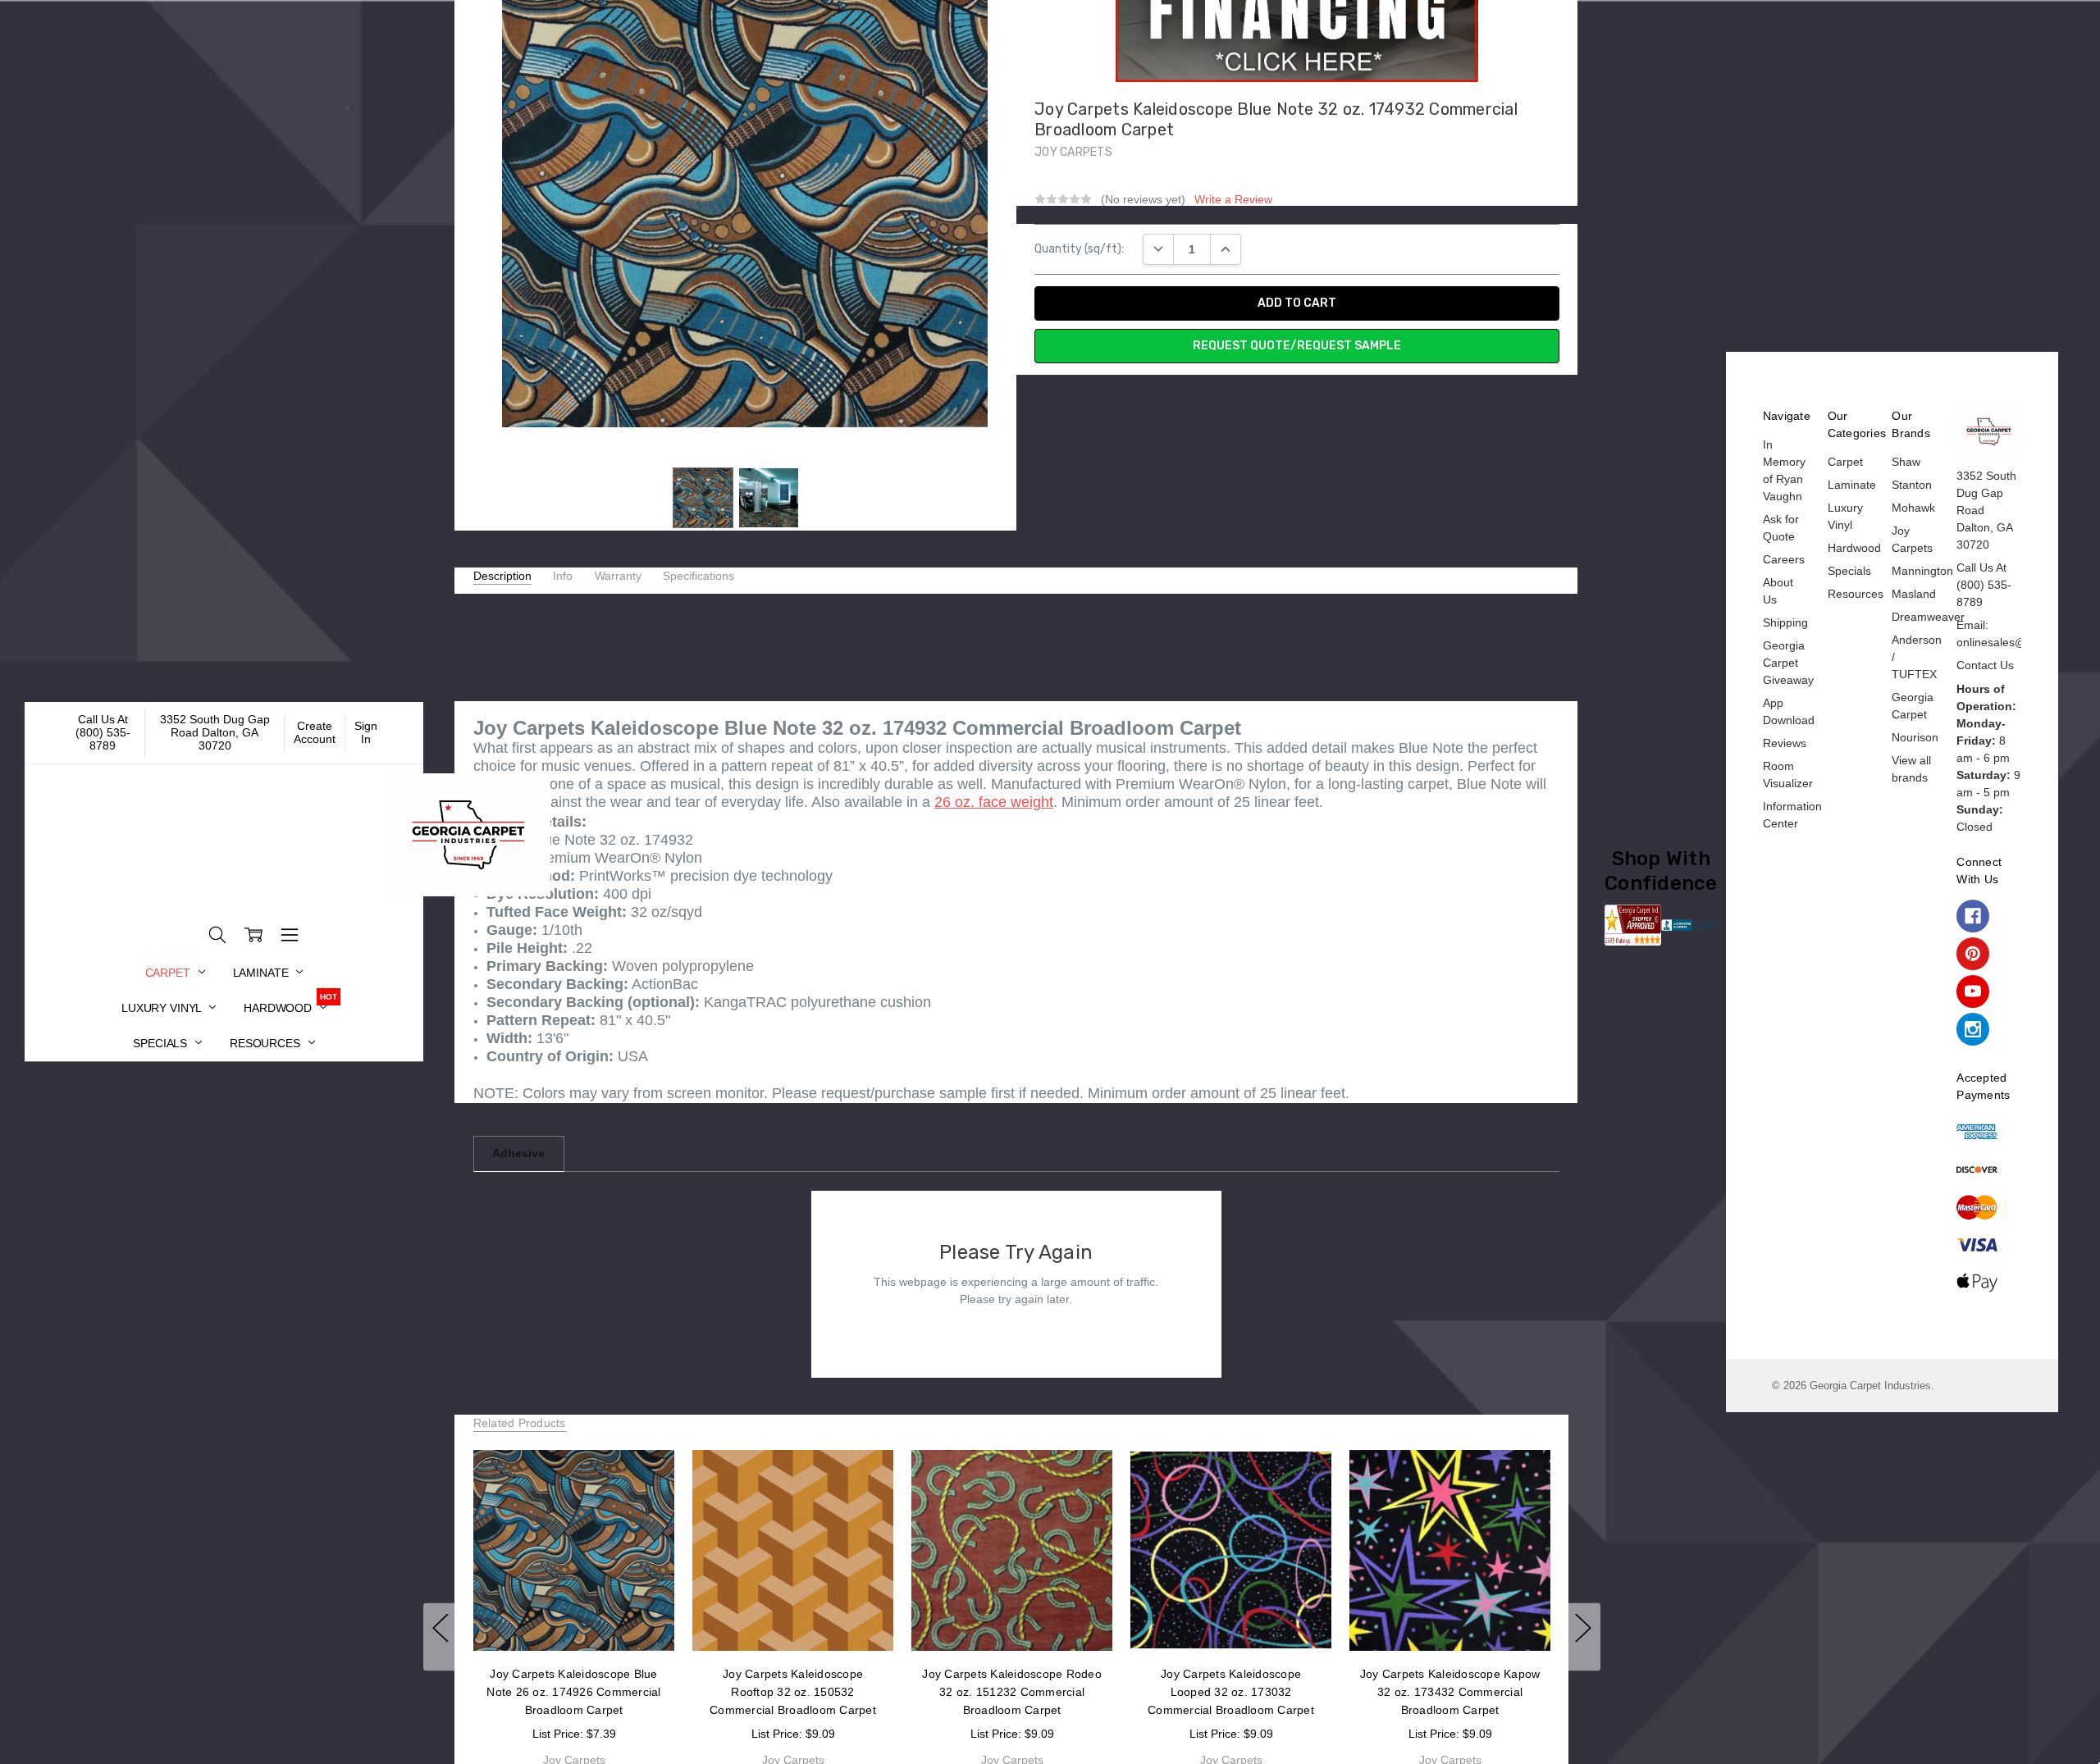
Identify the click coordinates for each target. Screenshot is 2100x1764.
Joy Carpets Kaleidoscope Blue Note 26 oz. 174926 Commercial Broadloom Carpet (573, 1692)
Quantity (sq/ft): (1079, 249)
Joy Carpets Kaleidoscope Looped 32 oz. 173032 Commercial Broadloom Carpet (1231, 1692)
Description (502, 576)
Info (563, 576)
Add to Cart (573, 1616)
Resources (267, 1043)
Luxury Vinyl (163, 1008)
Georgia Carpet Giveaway (1788, 663)
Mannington (1922, 571)
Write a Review (1233, 199)
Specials (162, 1043)
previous (441, 1636)
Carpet (169, 973)
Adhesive (518, 1153)
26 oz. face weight (994, 802)
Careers (1784, 559)
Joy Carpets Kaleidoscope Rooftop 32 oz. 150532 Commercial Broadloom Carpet (793, 1692)
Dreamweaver (1928, 617)
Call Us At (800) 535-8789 (103, 732)
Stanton (1912, 485)
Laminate (262, 973)
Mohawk (1913, 508)
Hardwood (279, 1008)
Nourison (1915, 737)
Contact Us (1985, 665)
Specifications (698, 576)
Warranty (618, 576)
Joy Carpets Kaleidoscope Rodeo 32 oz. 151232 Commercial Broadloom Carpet (1012, 1692)
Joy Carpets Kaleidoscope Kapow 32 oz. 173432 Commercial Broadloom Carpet (1449, 1692)
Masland (1914, 594)
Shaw (1906, 462)
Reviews (1785, 743)
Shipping (1785, 622)
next (1583, 1636)
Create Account (315, 732)
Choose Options (793, 1616)
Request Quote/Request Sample (1297, 346)
